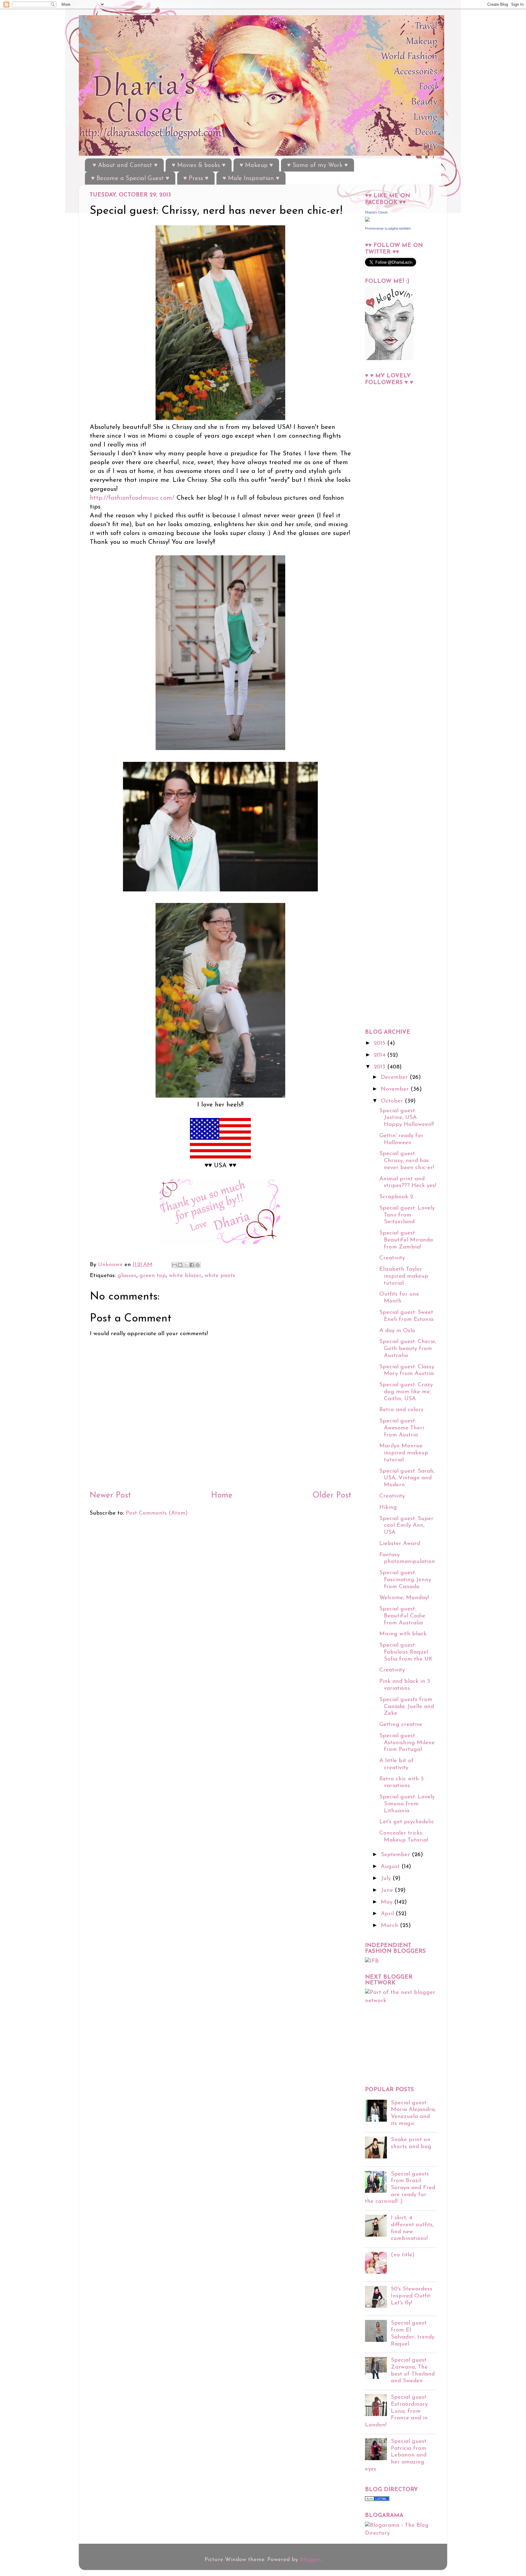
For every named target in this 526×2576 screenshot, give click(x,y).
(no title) (403, 2255)
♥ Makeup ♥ (256, 165)
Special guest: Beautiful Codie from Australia (402, 1616)
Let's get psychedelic (407, 1822)
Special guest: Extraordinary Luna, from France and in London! (396, 2411)
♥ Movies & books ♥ (199, 165)
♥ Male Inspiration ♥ (251, 179)
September (396, 1855)
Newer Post (110, 1496)
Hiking (388, 1507)
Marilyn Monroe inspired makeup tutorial (404, 1453)
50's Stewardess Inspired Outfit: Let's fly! (412, 2296)
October (393, 1101)
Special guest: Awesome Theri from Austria (402, 1428)
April (388, 1914)
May (387, 1902)
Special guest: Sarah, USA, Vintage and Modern (407, 1478)
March (390, 1926)
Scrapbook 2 (396, 1197)
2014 (380, 1055)
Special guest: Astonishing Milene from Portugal (407, 1743)
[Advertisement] (389, 537)
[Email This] (174, 1265)
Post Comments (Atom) (157, 1513)
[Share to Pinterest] (198, 1265)
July (387, 1878)
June (388, 1890)
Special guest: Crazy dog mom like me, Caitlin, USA (406, 1392)
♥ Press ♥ (196, 179)
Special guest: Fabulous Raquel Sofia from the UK (406, 1652)
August (391, 1867)
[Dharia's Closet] (367, 220)
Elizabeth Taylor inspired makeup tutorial (404, 1276)
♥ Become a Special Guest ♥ (130, 179)
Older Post (332, 1496)
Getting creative (401, 1725)
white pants (220, 1276)
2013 (380, 1067)
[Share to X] (186, 1265)
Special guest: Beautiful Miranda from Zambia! (406, 1240)
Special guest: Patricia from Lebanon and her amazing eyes (396, 2455)
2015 (380, 1043)
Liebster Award (400, 1544)
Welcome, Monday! (404, 1598)
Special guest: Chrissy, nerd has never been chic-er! (407, 1161)
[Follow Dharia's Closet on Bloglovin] (389, 359)
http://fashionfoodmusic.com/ (132, 498)
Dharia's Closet (376, 212)
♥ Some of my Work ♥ (317, 165)
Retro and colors (401, 1410)
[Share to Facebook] (192, 1265)
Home (222, 1496)
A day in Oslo (397, 1331)
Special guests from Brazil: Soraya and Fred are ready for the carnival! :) (400, 2188)
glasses (127, 1276)
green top (153, 1276)
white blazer (185, 1276)
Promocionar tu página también (388, 228)
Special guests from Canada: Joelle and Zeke (407, 1706)
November (396, 1089)
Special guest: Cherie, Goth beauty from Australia (408, 1349)
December (395, 1077)
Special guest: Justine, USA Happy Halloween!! (407, 1118)
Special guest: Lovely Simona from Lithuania (407, 1804)
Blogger (310, 2560)
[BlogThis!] (180, 1265)
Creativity (392, 1258)
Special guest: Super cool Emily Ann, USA (406, 1526)
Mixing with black (403, 1634)
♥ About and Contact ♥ (125, 165)
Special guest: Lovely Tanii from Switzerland (407, 1215)
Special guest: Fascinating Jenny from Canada (405, 1580)
